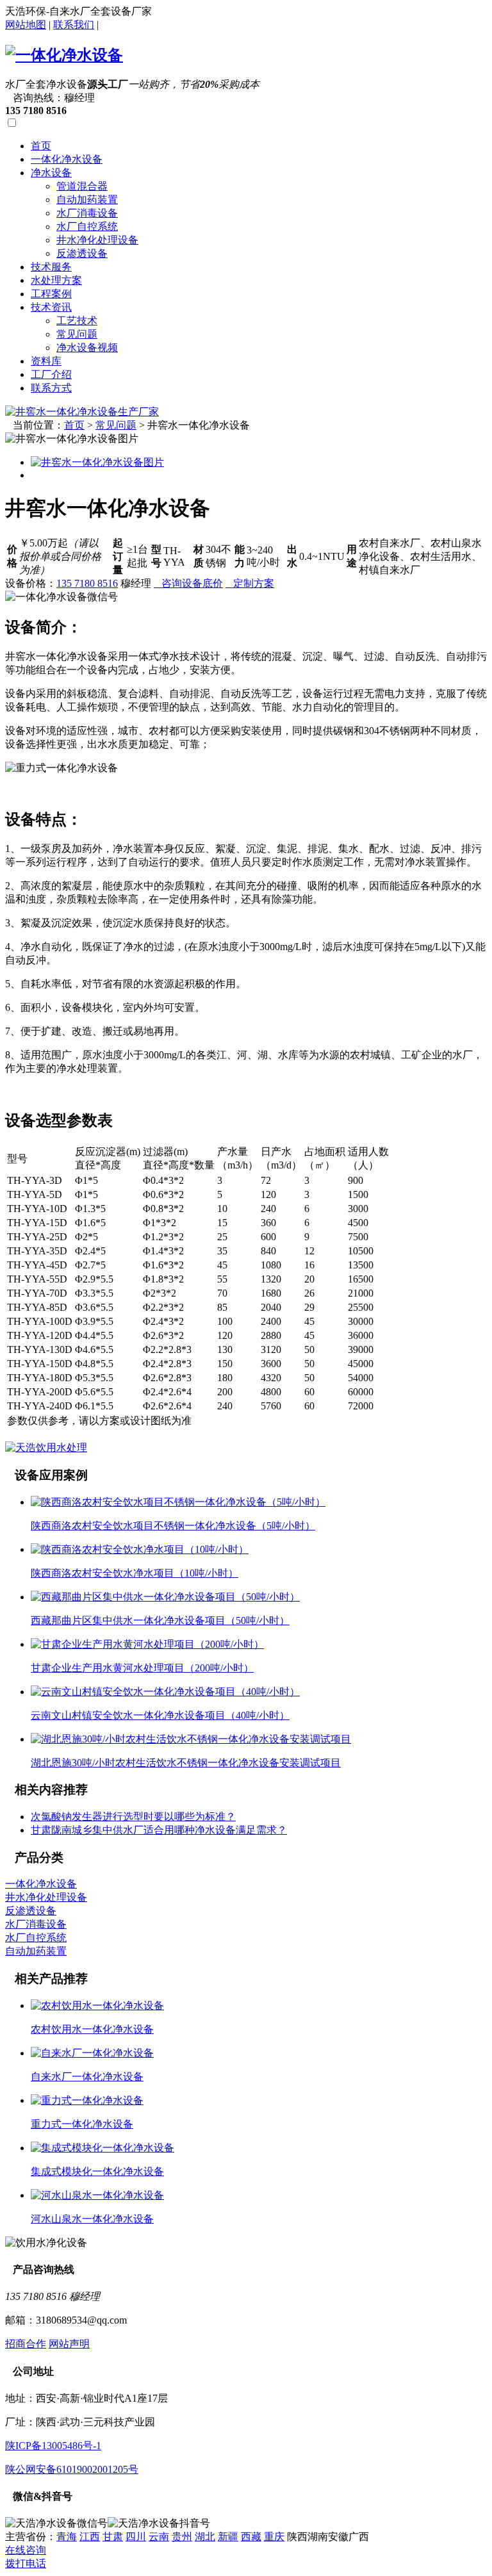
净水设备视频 (87, 348)
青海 (67, 2537)
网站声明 (69, 2344)
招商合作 (26, 2344)
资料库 (46, 361)
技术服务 (51, 267)
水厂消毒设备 (87, 213)
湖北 (205, 2537)
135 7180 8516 (87, 583)
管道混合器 (82, 186)
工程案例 (51, 294)
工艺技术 (77, 321)
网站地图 (26, 25)
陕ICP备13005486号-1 (53, 2446)
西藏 (251, 2537)
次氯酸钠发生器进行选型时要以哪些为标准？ (133, 1817)
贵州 (182, 2537)
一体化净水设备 (67, 159)
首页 (41, 146)
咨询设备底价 (188, 583)
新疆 (228, 2537)
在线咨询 (26, 2550)
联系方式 (51, 388)
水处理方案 (56, 280)
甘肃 (113, 2537)
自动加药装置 (87, 200)
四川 (136, 2537)
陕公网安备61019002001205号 (72, 2469)
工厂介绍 (51, 374)
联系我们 (74, 25)
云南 (159, 2537)
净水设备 (51, 173)
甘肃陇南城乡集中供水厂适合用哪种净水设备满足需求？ (159, 1830)
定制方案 (250, 583)
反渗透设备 (82, 253)
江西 (90, 2537)
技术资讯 (51, 307)
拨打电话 (26, 2564)
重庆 (274, 2537)
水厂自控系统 (87, 226)
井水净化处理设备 (97, 240)
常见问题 (77, 334)
